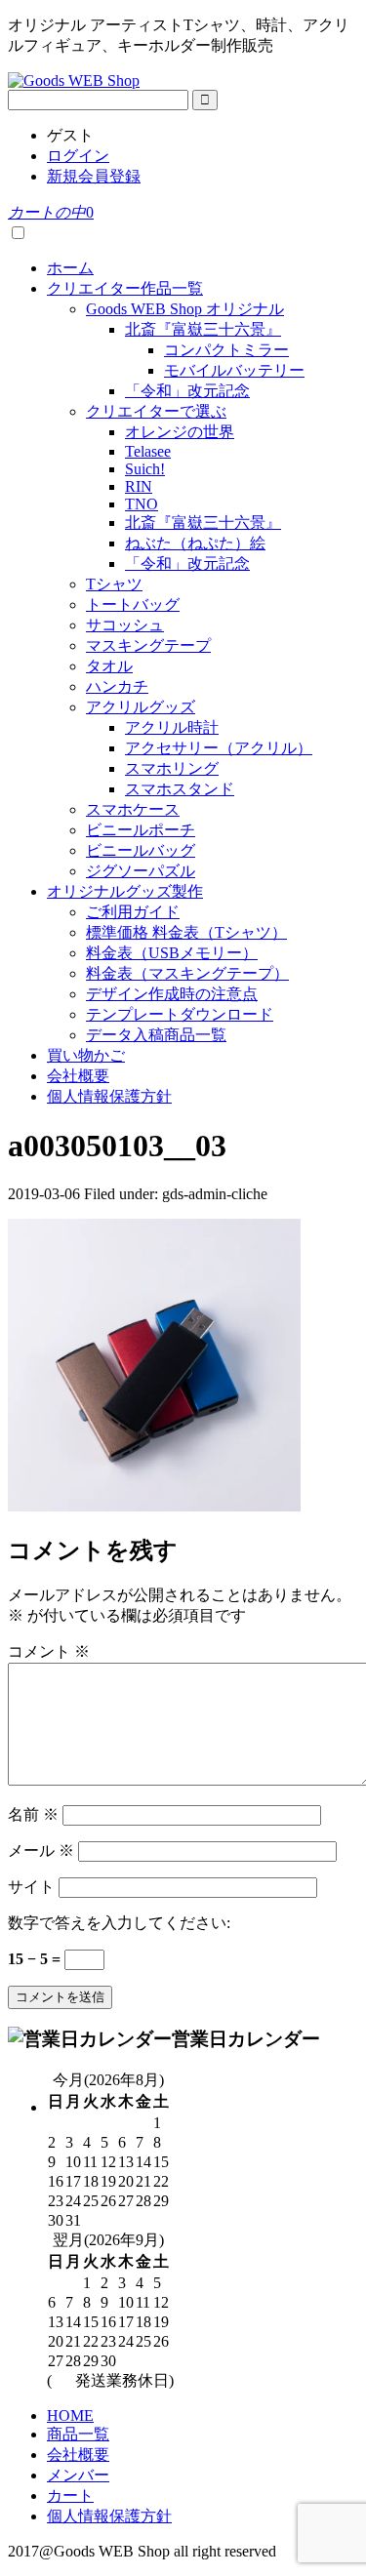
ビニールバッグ (141, 850)
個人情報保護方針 (109, 1096)
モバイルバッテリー (234, 370)
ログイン (78, 156)
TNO (142, 504)
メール (41, 1851)
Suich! (145, 469)
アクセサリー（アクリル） (219, 748)
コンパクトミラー (226, 350)
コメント (49, 1651)
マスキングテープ (148, 645)
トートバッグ (133, 604)
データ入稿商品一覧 (156, 1035)
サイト (31, 1887)
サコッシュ (125, 625)
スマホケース (133, 809)
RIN (139, 486)
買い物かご (86, 1055)
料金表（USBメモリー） (172, 953)
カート (70, 2495)
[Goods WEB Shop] (74, 80)
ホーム (70, 268)
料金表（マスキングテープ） (187, 973)
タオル (109, 666)
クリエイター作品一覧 (125, 288)
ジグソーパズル (141, 871)
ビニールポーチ (141, 830)
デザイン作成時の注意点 (172, 994)
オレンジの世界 (180, 432)
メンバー (78, 2475)
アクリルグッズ (141, 707)
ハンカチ (117, 686)
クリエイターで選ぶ (156, 411)
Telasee (148, 451)
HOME (70, 2415)
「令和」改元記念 (187, 391)
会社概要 (78, 1076)
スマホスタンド (180, 789)
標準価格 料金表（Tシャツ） (186, 932)
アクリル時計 (172, 727)
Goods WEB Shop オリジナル (185, 309)
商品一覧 (78, 2434)
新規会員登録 (94, 176)
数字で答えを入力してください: (119, 1923)
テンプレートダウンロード (180, 1014)
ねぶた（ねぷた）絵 (195, 543)
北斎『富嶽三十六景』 (203, 329)
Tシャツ (114, 584)
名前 (33, 1814)
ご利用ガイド (133, 912)
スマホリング (172, 768)
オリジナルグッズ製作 (125, 891)
